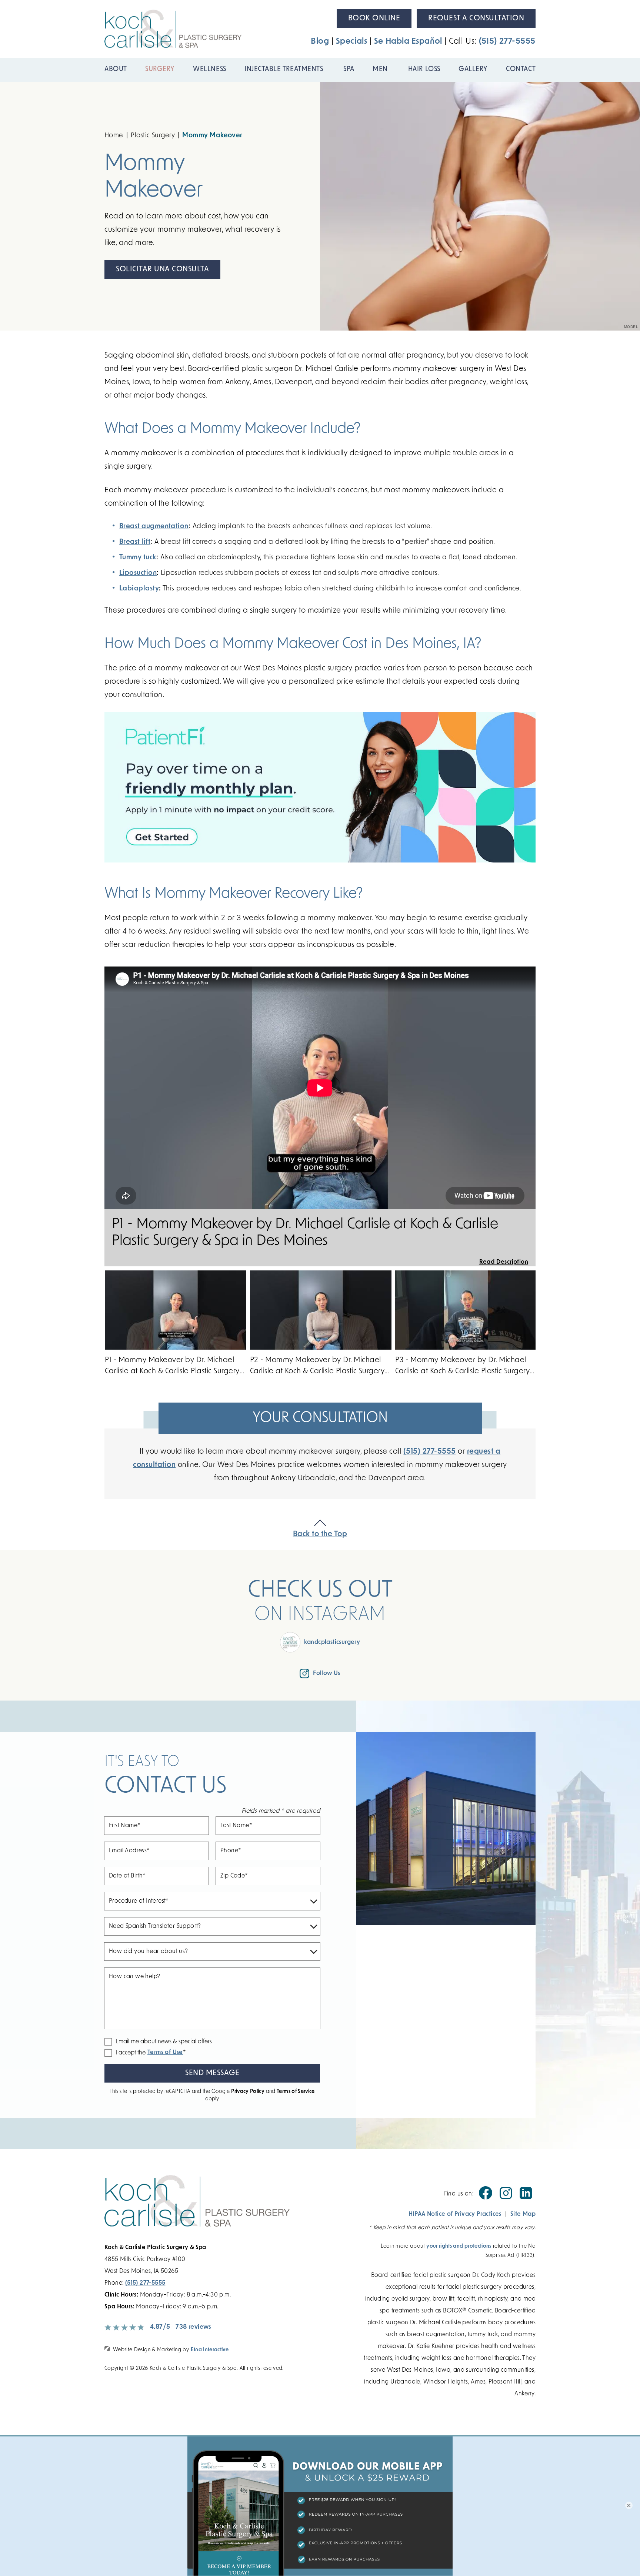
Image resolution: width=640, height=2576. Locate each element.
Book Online (374, 19)
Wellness (209, 70)
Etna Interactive (210, 2350)
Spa (349, 70)
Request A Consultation (476, 19)
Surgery (160, 70)
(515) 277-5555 (145, 2283)
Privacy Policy (248, 2092)
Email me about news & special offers (164, 2042)
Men (381, 70)
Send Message (212, 2073)
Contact (521, 70)
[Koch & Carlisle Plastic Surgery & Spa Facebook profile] (486, 2198)
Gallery (473, 70)
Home (114, 136)
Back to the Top (320, 1534)
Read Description (504, 1262)
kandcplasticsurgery (332, 1642)
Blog (320, 42)
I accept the (125, 2053)
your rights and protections (459, 2246)
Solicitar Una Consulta (162, 269)
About (116, 70)
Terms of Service (296, 2092)
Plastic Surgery (153, 136)
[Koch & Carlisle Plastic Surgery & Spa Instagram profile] (506, 2198)
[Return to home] (228, 2208)
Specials (351, 42)
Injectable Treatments (285, 70)
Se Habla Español (408, 42)
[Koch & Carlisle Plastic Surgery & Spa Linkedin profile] (526, 2198)
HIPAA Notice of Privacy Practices (455, 2214)
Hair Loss (424, 70)
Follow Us (327, 1674)
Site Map (523, 2214)
